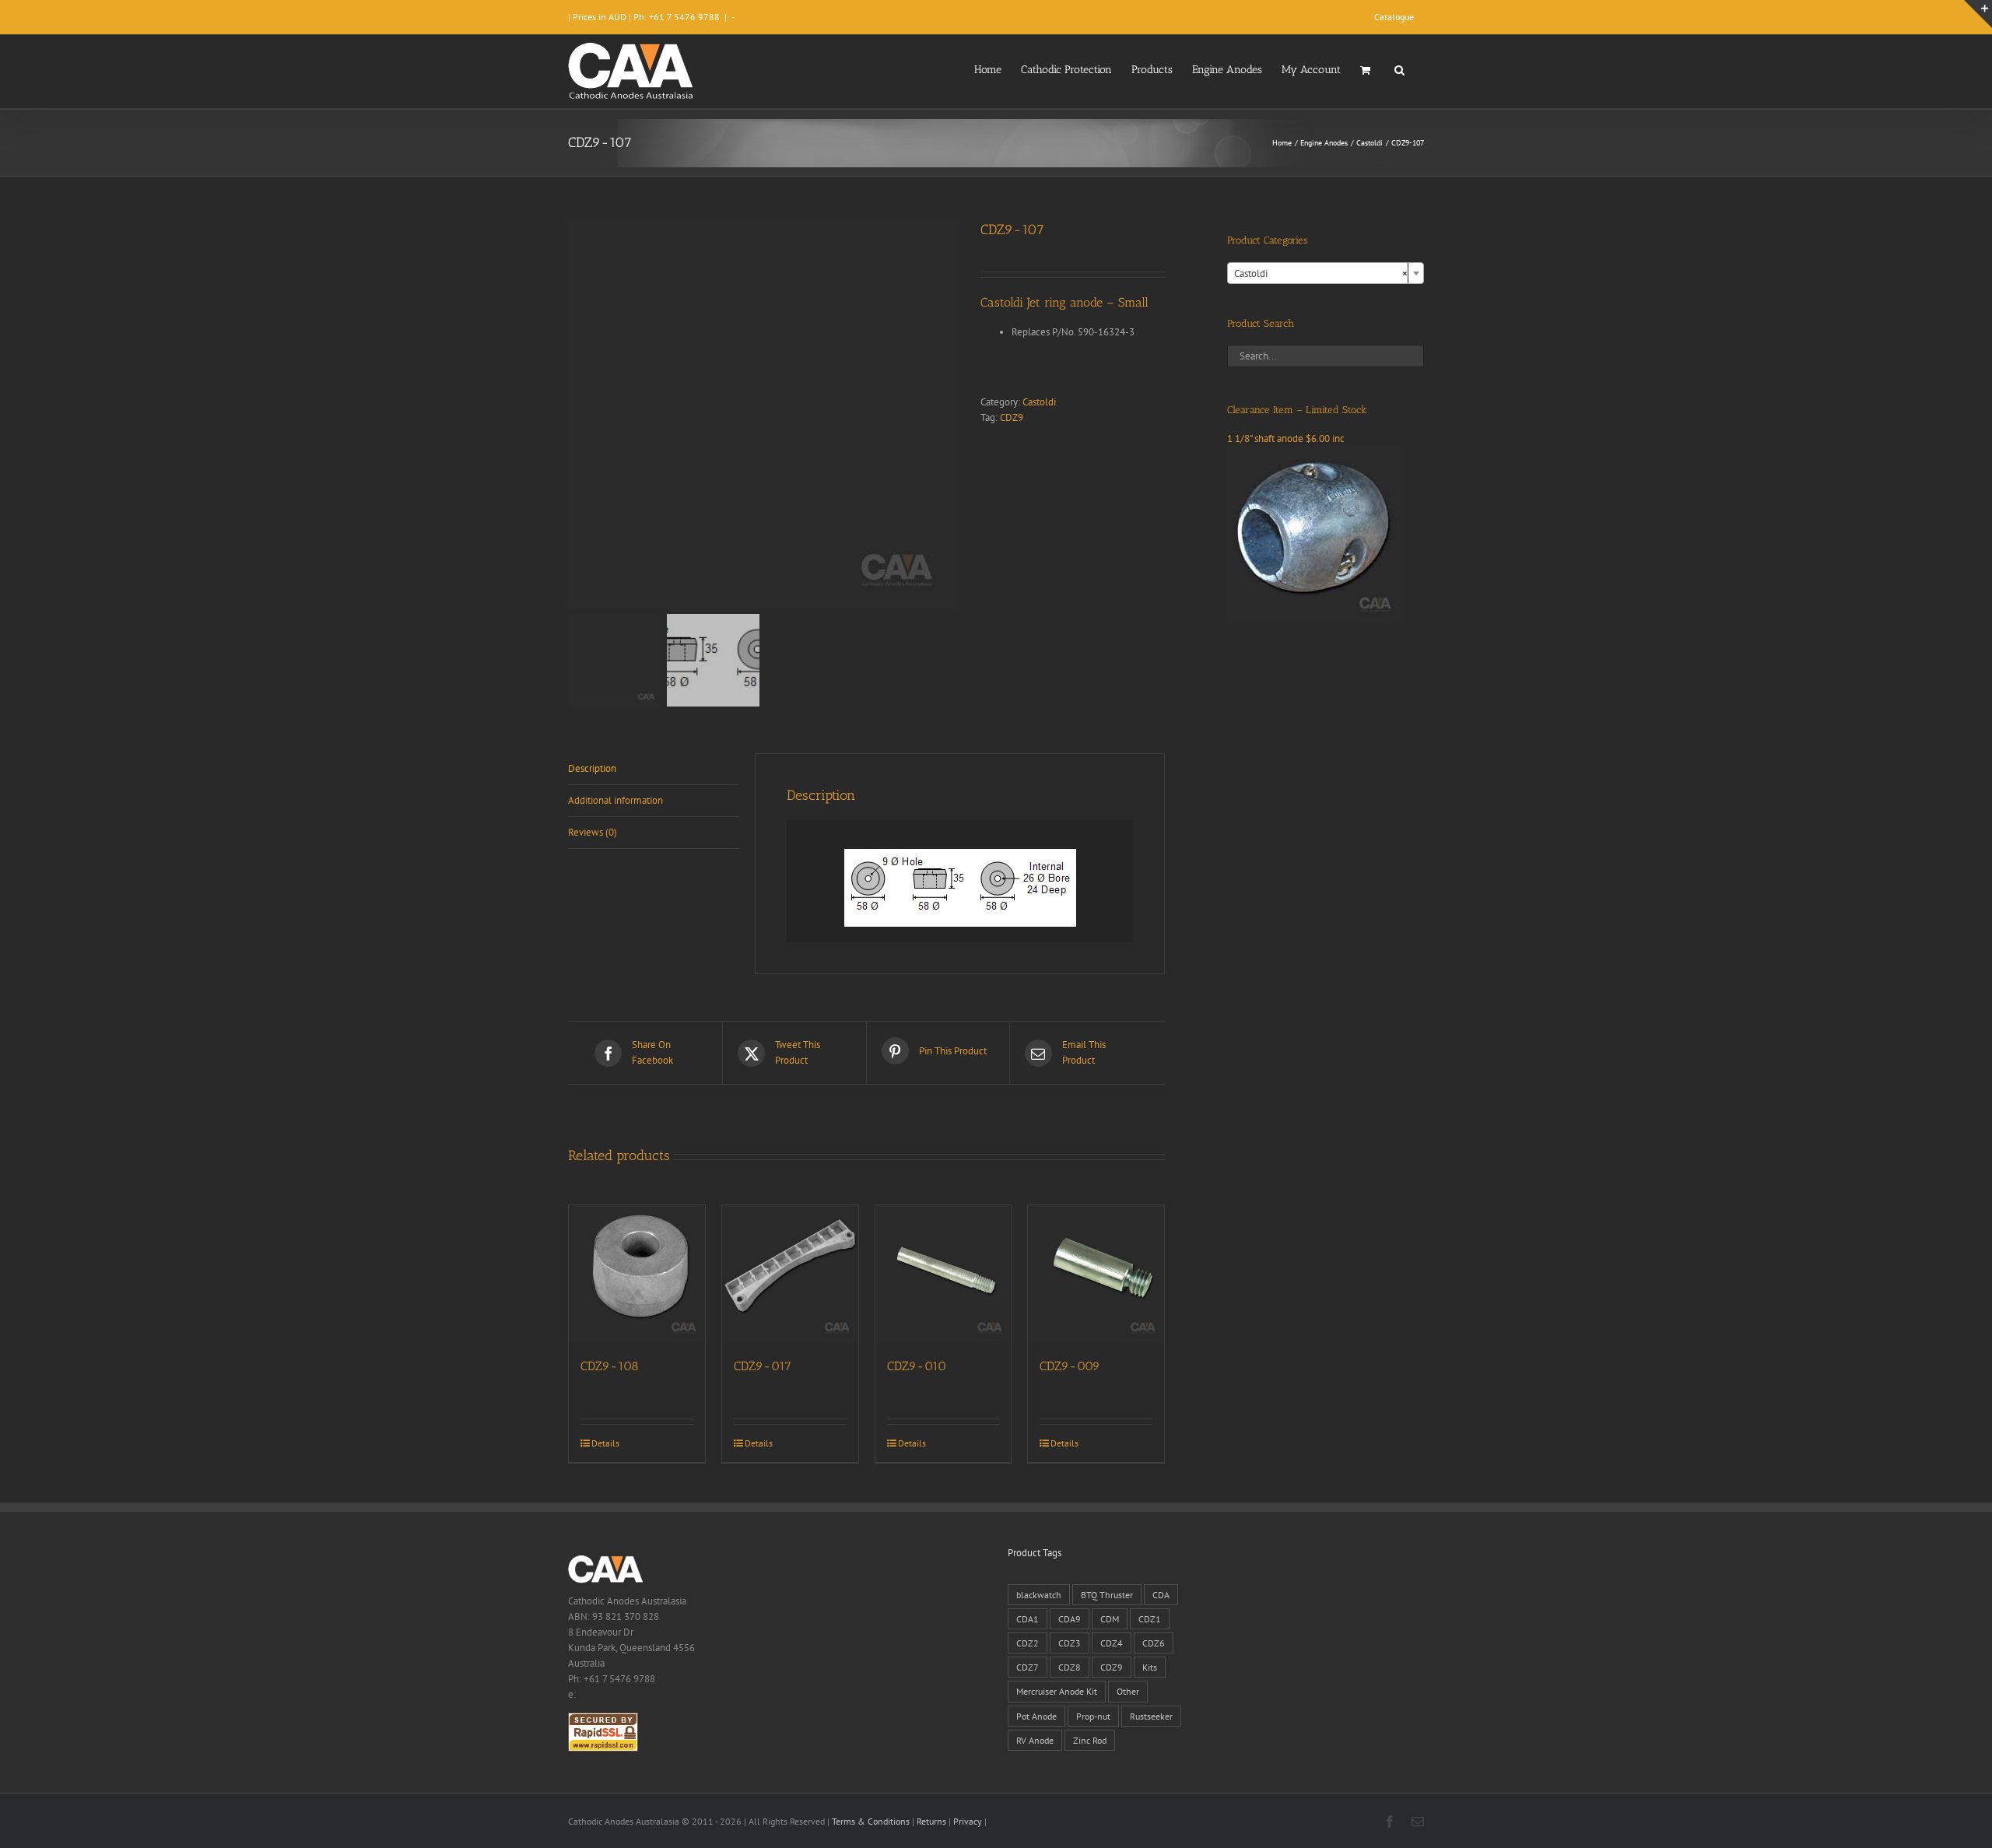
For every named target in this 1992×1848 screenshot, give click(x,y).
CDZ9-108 (610, 1366)
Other (1128, 1691)
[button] (1399, 68)
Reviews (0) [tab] (593, 832)
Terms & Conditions (871, 1821)
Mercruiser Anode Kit (1057, 1691)
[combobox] (1326, 273)
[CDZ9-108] (637, 1273)
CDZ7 (1028, 1667)
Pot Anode (1036, 1716)
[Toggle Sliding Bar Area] (1978, 14)
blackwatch (1039, 1595)
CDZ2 (1028, 1643)
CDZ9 (1012, 417)
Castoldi (1039, 402)
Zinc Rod (1090, 1740)
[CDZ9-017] (790, 1273)
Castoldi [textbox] (1321, 274)
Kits (1150, 1667)
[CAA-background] (763, 414)
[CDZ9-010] (943, 1273)
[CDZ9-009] (1096, 1273)
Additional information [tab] (615, 800)
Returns (931, 1821)
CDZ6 (1154, 1643)
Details (605, 1443)
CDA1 (1028, 1619)
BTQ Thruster (1107, 1595)
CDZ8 (1070, 1667)
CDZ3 (1070, 1643)
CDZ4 (1112, 1643)
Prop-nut (1093, 1716)
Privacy (968, 1821)
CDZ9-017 (763, 1366)
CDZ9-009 (1070, 1366)
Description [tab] (592, 768)
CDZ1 (1150, 1619)
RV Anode (1035, 1740)
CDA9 (1070, 1619)
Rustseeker (1151, 1716)
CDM (1110, 1619)
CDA (1161, 1595)
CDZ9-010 (917, 1366)
